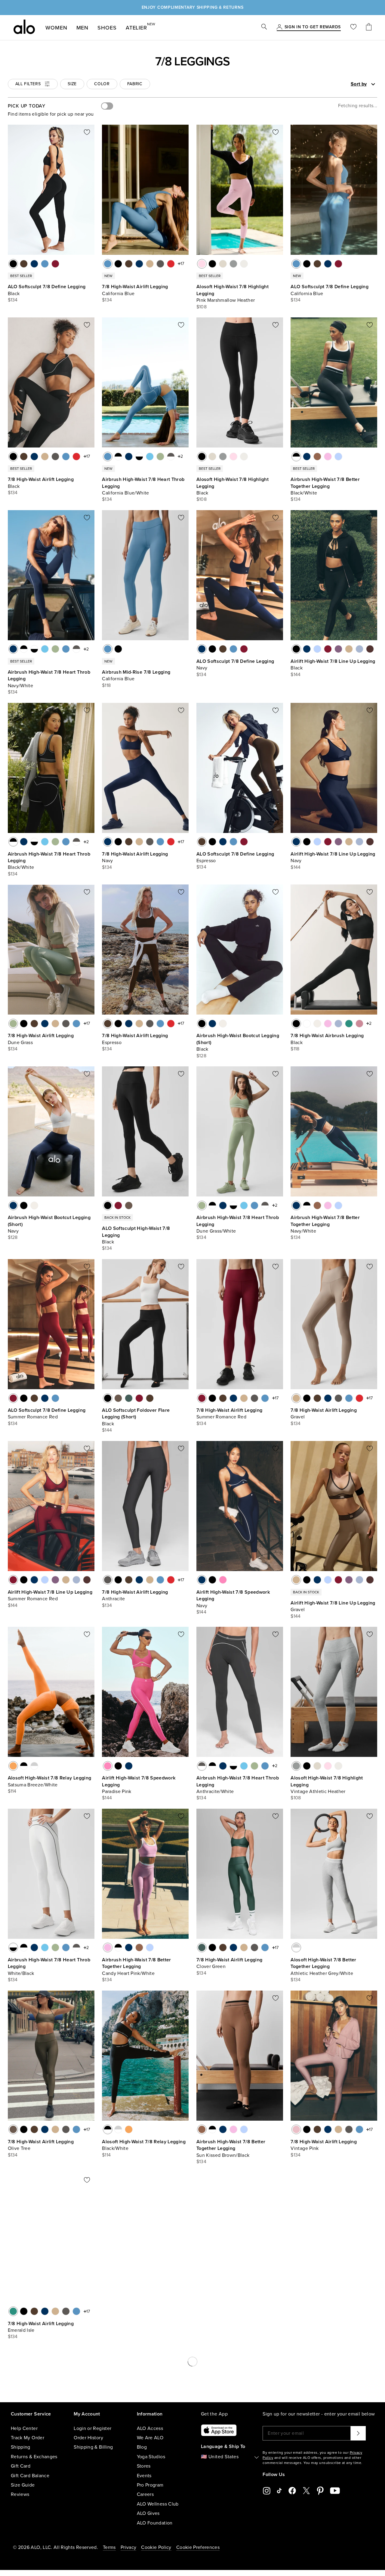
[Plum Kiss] (338, 649)
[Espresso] (24, 264)
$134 (13, 300)
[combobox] (342, 84)
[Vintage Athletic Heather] (233, 264)
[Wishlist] (353, 28)
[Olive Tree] (129, 1205)
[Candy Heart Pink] (328, 1024)
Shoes (107, 28)
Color (102, 84)
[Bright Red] (171, 264)
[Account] (279, 27)
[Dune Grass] (13, 1024)
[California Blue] (45, 264)
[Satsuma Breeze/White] (13, 1766)
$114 (12, 1791)
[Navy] (34, 264)
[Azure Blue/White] (150, 457)
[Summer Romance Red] (55, 264)
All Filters (28, 84)
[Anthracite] (160, 264)
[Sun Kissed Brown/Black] (317, 457)
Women (56, 28)
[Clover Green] (129, 1398)
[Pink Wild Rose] (359, 1024)
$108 (202, 307)
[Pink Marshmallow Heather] (202, 264)
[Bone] (244, 264)
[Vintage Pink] (296, 2129)
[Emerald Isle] (349, 1024)
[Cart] (369, 28)
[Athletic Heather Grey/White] (34, 1766)
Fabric (135, 84)
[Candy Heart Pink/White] (328, 457)
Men (83, 28)
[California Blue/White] (108, 457)
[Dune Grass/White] (160, 457)
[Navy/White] (129, 457)
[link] (313, 27)
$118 (106, 685)
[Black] (13, 264)
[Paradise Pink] (223, 1580)
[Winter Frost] (359, 649)
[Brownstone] (370, 649)
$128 (201, 1056)
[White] (307, 1024)
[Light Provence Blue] (317, 649)
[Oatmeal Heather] (223, 264)
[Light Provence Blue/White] (338, 457)
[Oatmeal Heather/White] (212, 2486)
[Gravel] (150, 264)
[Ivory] (223, 1024)
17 (182, 264)
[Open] (373, 84)
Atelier (136, 27)
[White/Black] (139, 457)
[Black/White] (118, 457)
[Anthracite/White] (171, 457)
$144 (296, 675)
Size (72, 84)
